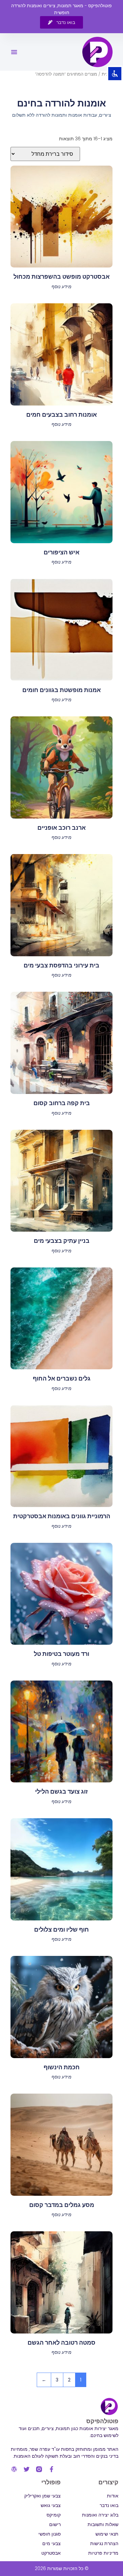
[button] (14, 52)
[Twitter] (27, 2469)
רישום (55, 2524)
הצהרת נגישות (104, 2543)
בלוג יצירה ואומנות (100, 2515)
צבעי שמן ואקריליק (42, 2496)
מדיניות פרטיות (103, 2553)
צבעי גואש (51, 2505)
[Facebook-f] (51, 2469)
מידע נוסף (61, 287)
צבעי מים (51, 2543)
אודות (113, 2496)
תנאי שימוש (107, 2534)
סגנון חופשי (50, 2534)
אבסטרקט (51, 2553)
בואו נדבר (109, 2505)
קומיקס (54, 2515)
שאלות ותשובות (103, 2524)
